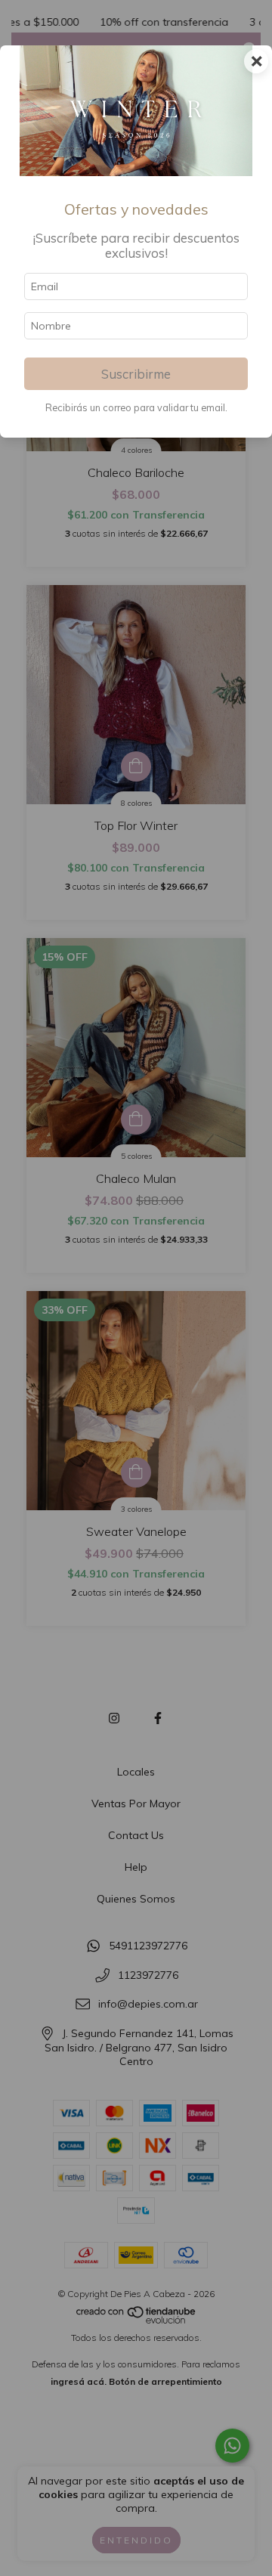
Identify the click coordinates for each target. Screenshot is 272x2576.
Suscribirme (136, 374)
